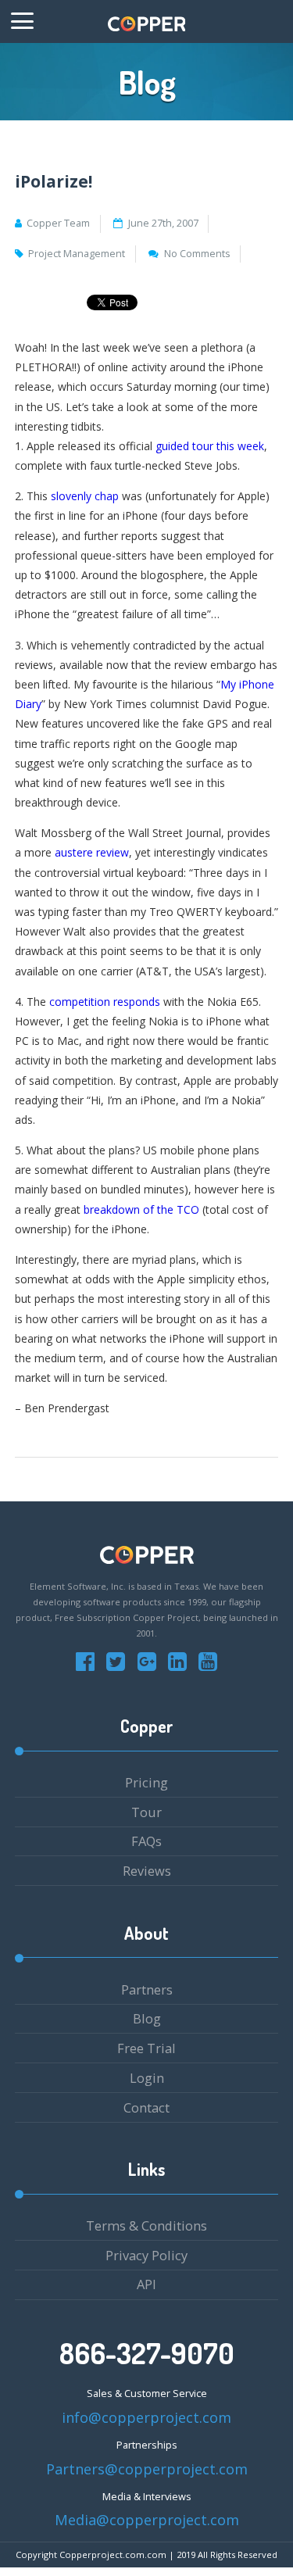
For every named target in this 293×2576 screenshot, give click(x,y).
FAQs (146, 1841)
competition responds (106, 1002)
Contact (146, 2107)
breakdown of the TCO (141, 1209)
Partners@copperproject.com (147, 2469)
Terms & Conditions (146, 2225)
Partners (147, 1989)
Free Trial (146, 2048)
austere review (92, 852)
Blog (147, 2018)
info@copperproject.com (146, 2417)
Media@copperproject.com (147, 2520)
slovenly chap (86, 496)
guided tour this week (210, 446)
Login (147, 2078)
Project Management (77, 254)
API (146, 2284)
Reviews (147, 1871)
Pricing (146, 1782)
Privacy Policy (146, 2255)
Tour (146, 1812)
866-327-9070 (147, 2353)
